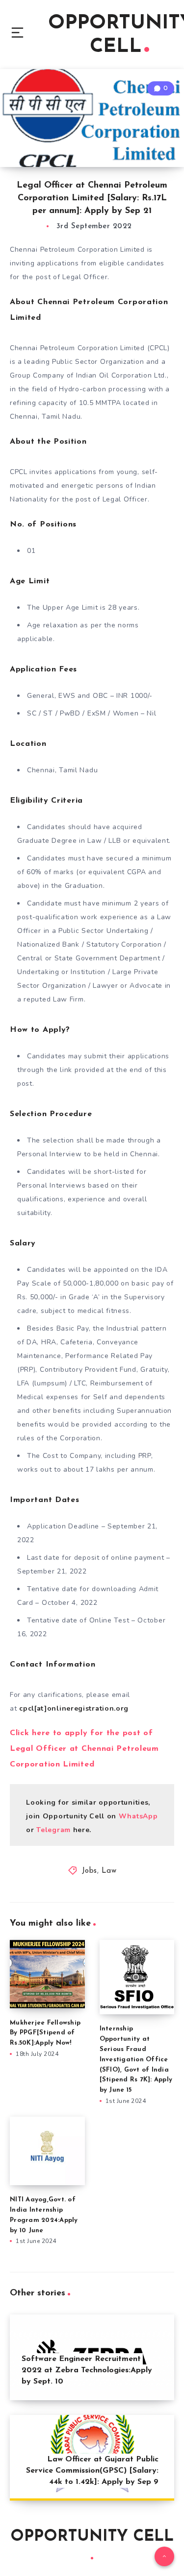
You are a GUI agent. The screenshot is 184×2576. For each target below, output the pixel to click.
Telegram (54, 1830)
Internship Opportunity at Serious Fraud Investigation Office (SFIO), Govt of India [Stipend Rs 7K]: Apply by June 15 (136, 2059)
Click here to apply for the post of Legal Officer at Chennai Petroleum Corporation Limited (84, 1749)
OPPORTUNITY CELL (92, 2537)
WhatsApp (138, 1816)
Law (109, 1871)
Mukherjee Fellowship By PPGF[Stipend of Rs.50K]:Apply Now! (45, 2033)
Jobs (90, 1871)
